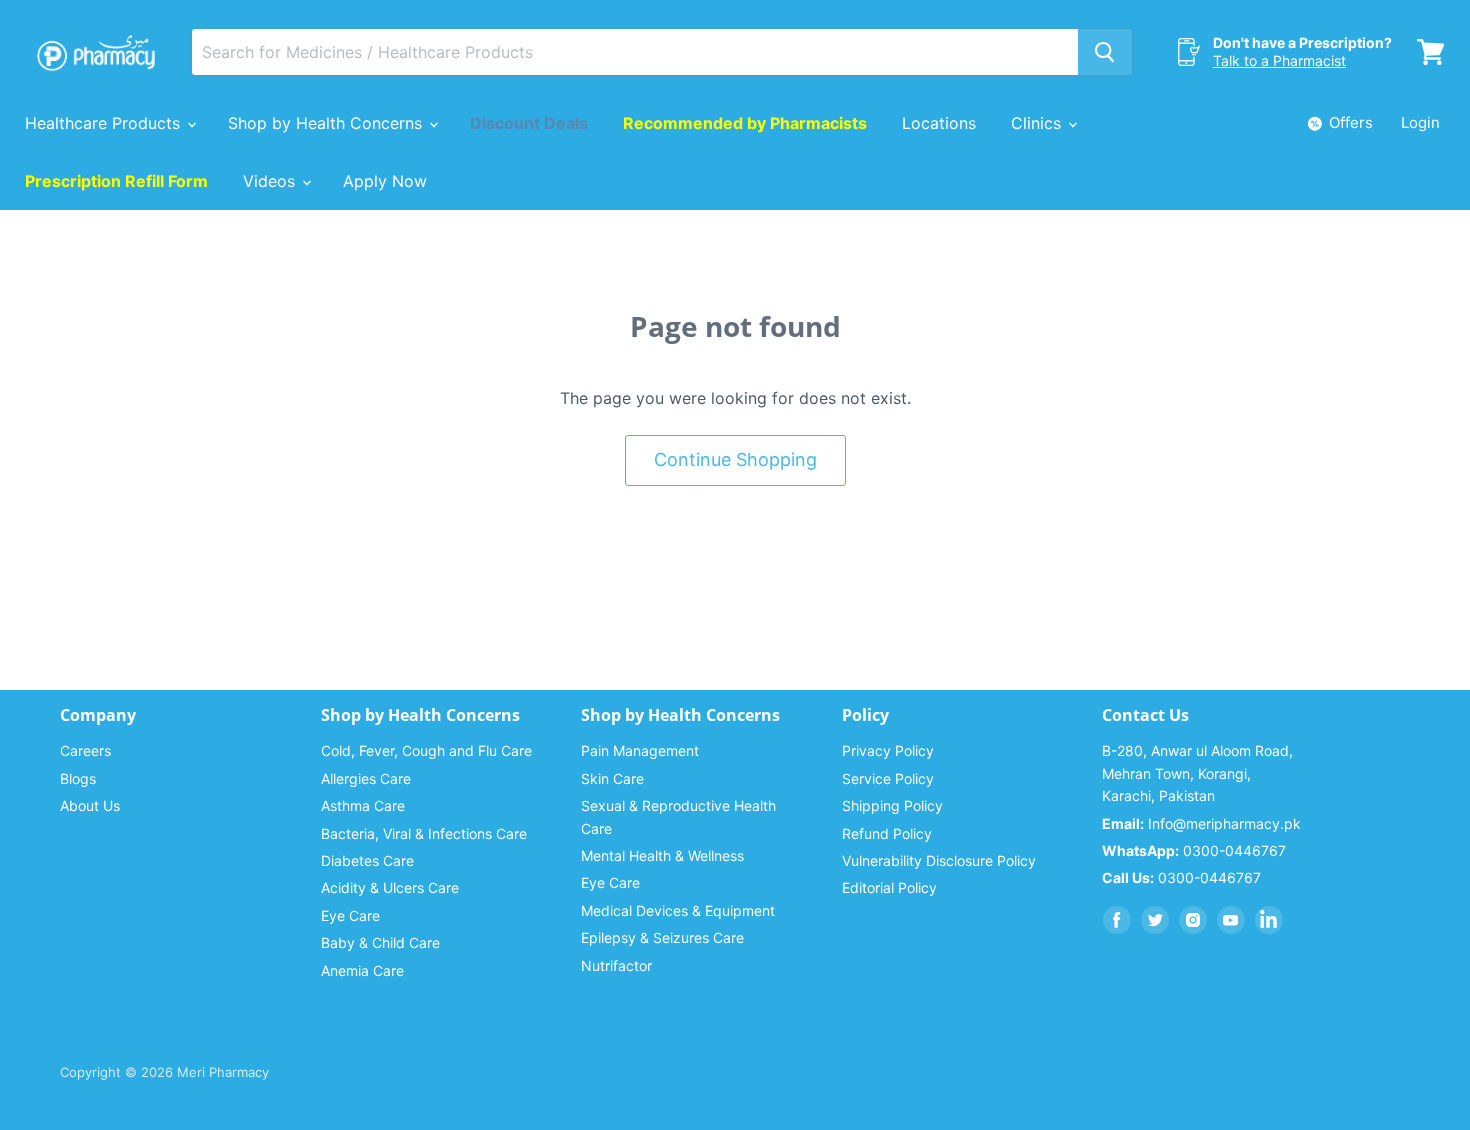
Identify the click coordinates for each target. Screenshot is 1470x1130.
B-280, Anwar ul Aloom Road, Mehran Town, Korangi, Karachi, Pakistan (1197, 773)
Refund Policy (887, 833)
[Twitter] (1155, 920)
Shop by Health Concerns (327, 123)
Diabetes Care (367, 860)
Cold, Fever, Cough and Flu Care (426, 750)
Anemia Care (362, 970)
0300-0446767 (1194, 850)
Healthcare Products (105, 123)
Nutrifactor (616, 965)
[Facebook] (1117, 920)
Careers (85, 750)
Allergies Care (366, 778)
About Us (90, 805)
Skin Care (612, 778)
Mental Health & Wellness (662, 855)
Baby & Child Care (380, 942)
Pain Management (640, 750)
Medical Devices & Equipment (678, 910)
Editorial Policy (889, 887)
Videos (271, 181)
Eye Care (350, 915)
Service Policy (888, 778)
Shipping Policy (892, 805)
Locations (939, 123)
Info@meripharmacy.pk (1201, 823)
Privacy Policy (888, 750)
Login (1420, 122)
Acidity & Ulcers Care (390, 887)
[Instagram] (1193, 920)
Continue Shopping (735, 459)
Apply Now (385, 181)
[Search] (1105, 52)
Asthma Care (363, 805)
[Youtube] (1231, 920)
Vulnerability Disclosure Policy (939, 860)
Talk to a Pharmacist (1279, 60)
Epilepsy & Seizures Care (662, 937)
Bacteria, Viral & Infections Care (424, 833)
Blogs (78, 778)
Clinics (1038, 123)
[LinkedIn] (1269, 920)
